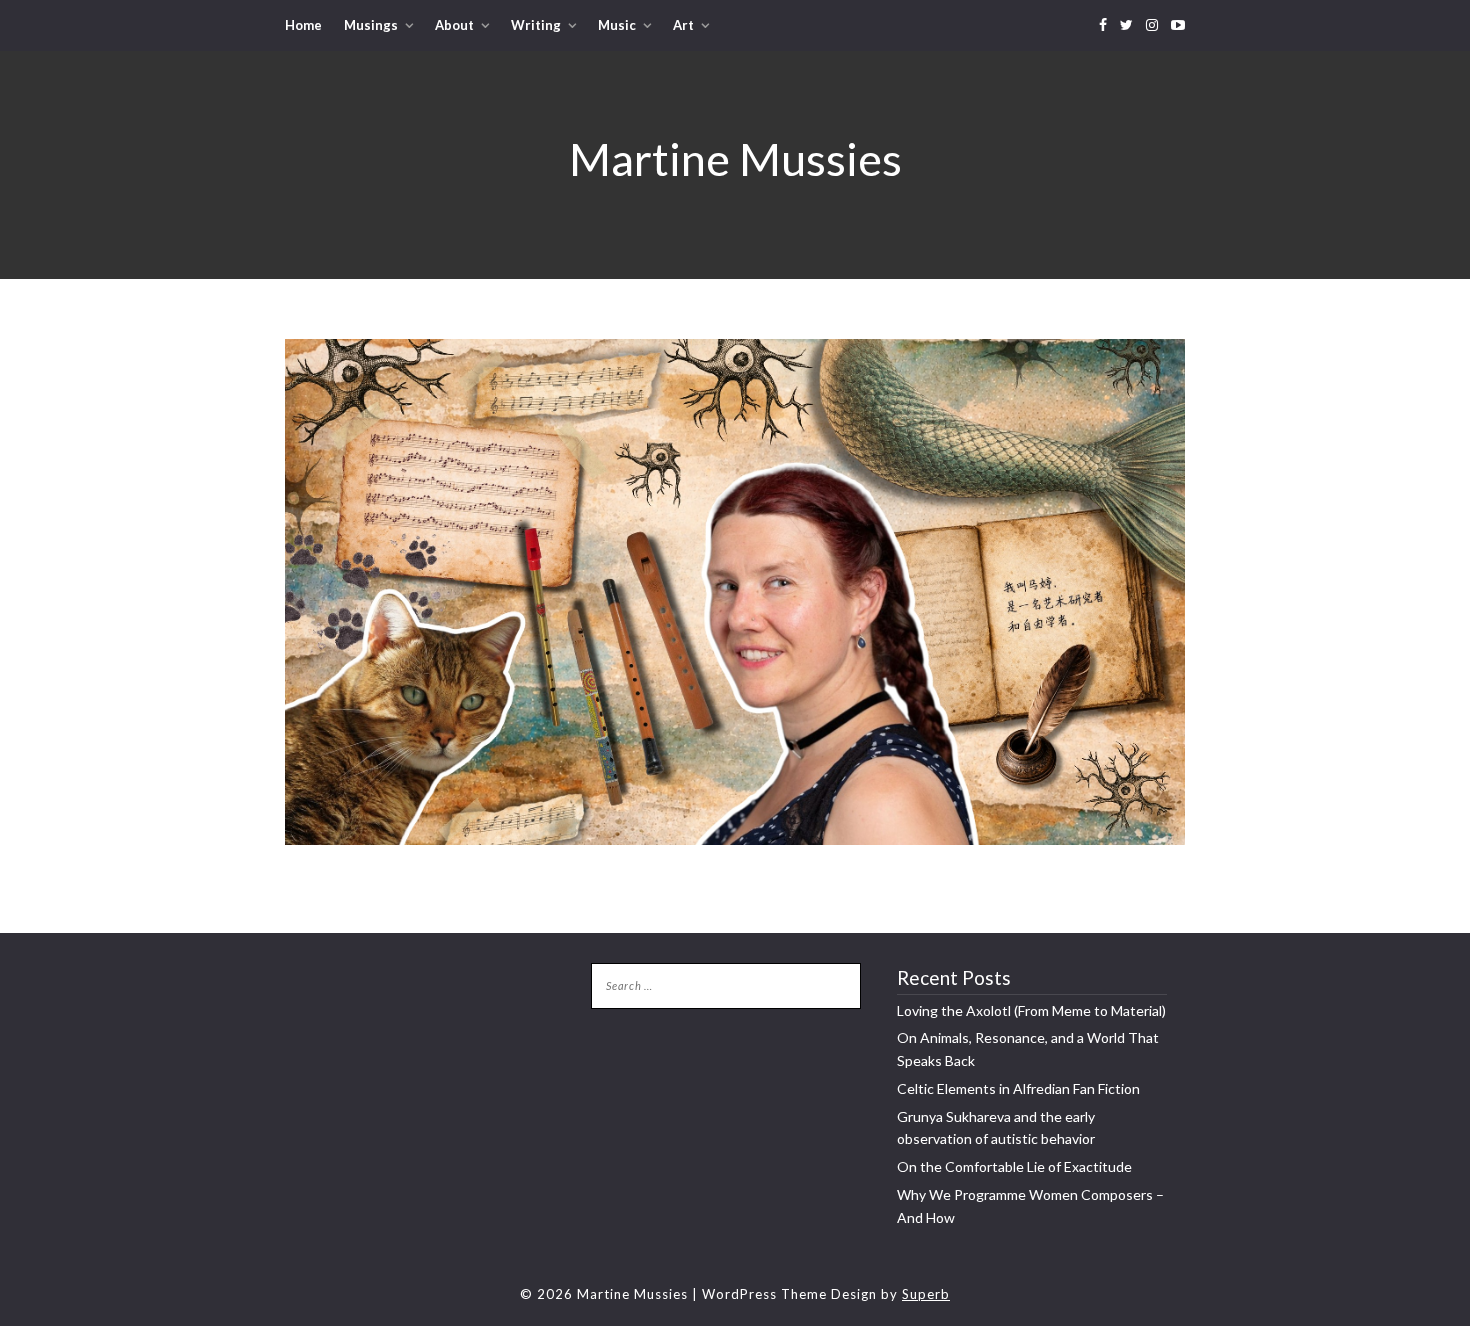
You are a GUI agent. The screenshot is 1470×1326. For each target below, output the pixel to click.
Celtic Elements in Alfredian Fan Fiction (1018, 1088)
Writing (536, 25)
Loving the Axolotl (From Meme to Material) (1031, 1010)
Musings (371, 25)
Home (303, 25)
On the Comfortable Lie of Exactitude (1014, 1166)
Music (617, 25)
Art (683, 25)
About (454, 25)
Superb (926, 1294)
